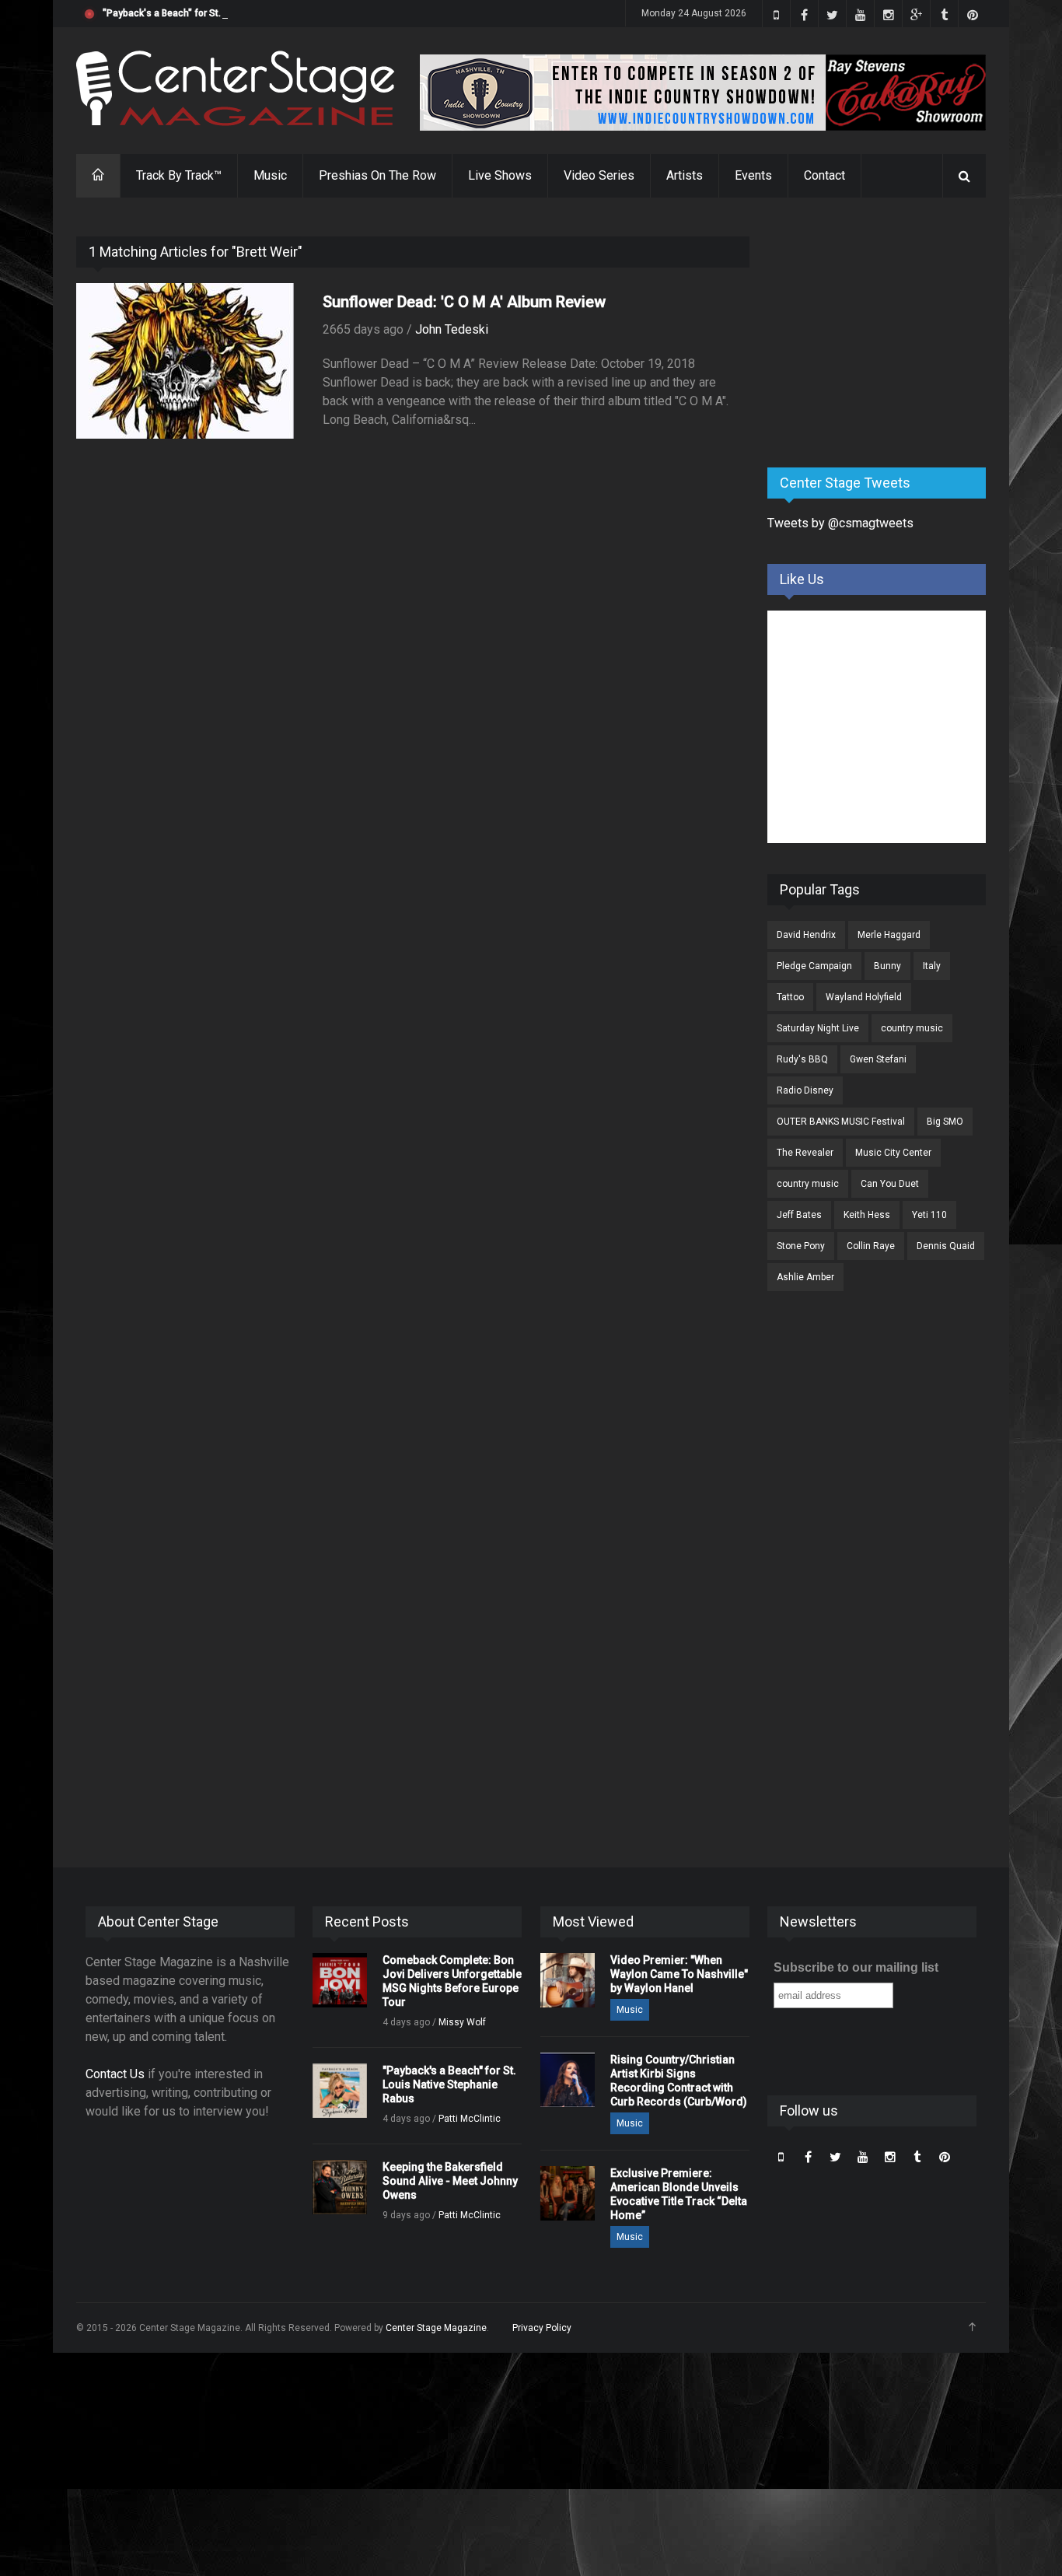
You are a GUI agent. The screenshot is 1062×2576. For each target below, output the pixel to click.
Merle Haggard (889, 935)
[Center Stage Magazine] (236, 88)
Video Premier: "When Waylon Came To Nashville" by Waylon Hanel (679, 1974)
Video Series (599, 175)
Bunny (887, 966)
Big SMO (945, 1122)
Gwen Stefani (878, 1059)
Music (270, 175)
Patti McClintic (470, 2119)
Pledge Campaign (814, 966)
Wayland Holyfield (864, 997)
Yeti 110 (929, 1215)
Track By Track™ (179, 175)
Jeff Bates (799, 1215)
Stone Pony (801, 1246)
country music (912, 1028)
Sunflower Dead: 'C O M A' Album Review (464, 302)
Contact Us (115, 2074)
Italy (932, 966)
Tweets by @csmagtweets (840, 523)
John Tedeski (452, 329)
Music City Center (893, 1153)
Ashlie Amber (805, 1277)
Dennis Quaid (946, 1246)
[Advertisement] (884, 334)
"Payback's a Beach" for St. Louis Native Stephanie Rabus (228, 13)
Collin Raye (871, 1246)
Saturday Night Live (818, 1028)
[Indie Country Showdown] (703, 93)
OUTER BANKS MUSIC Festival (841, 1122)
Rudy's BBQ (802, 1059)
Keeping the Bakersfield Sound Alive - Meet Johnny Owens (450, 2181)
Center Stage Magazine (436, 2328)
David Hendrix (806, 935)
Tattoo (790, 997)
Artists (685, 175)
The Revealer (805, 1153)
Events (753, 175)
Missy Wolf (462, 2022)
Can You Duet (890, 1184)
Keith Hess (867, 1215)
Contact (824, 175)
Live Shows (500, 175)
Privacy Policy (542, 2328)
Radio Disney (805, 1090)
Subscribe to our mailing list (856, 1967)
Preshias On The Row (377, 175)
